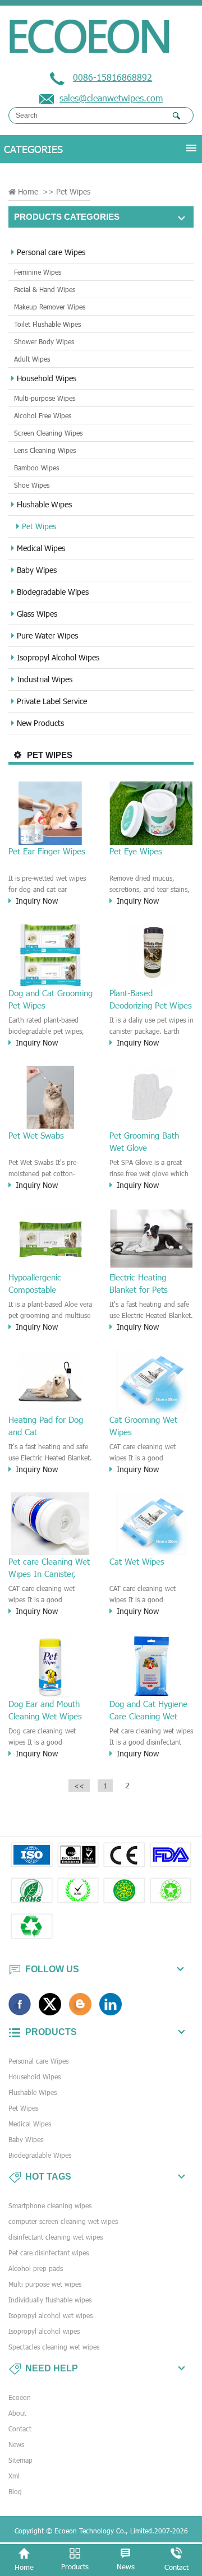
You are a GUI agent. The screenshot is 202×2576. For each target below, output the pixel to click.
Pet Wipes (39, 526)
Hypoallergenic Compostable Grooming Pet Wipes (46, 1284)
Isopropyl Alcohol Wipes (58, 657)
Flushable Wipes (44, 504)
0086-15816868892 (113, 77)
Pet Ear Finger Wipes (47, 851)
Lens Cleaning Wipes (45, 450)
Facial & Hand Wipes (45, 289)
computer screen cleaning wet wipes (63, 2221)
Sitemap (20, 2460)
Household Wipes (47, 378)
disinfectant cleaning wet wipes (56, 2237)
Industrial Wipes (45, 679)
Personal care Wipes (51, 252)
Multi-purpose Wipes (45, 398)
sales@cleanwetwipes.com (111, 98)
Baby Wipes (37, 570)
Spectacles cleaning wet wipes (54, 2347)
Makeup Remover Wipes (50, 307)
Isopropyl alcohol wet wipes (50, 2315)
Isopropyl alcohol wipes (44, 2331)
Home (28, 191)
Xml (14, 2476)
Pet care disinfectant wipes (49, 2253)
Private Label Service (52, 701)
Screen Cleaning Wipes (48, 433)
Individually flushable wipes (50, 2300)
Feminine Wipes (38, 272)
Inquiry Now (37, 901)
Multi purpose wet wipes (45, 2284)
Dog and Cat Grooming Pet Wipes (50, 999)
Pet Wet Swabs (36, 1135)
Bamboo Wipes (36, 468)
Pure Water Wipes (47, 635)
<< (79, 1786)
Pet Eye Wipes (136, 851)
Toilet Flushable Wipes (47, 324)
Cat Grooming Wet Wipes (143, 1426)
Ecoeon (20, 2397)
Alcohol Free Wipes (43, 415)
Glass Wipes (37, 614)
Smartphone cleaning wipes (50, 2205)
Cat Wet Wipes (137, 1561)
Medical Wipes (41, 548)
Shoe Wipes (32, 485)
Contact (20, 2429)
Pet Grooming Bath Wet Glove (144, 1141)
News (16, 2444)
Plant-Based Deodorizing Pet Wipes (151, 999)
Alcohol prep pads (36, 2268)
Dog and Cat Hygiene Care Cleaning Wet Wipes (148, 1710)
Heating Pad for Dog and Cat (46, 1426)
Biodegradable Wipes (53, 592)
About (17, 2413)
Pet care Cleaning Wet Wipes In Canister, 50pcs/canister (49, 1568)
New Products (40, 723)
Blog (15, 2491)
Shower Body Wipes (44, 341)
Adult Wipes (32, 359)
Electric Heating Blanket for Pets (139, 1283)
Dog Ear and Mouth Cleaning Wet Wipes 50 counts (45, 1710)
